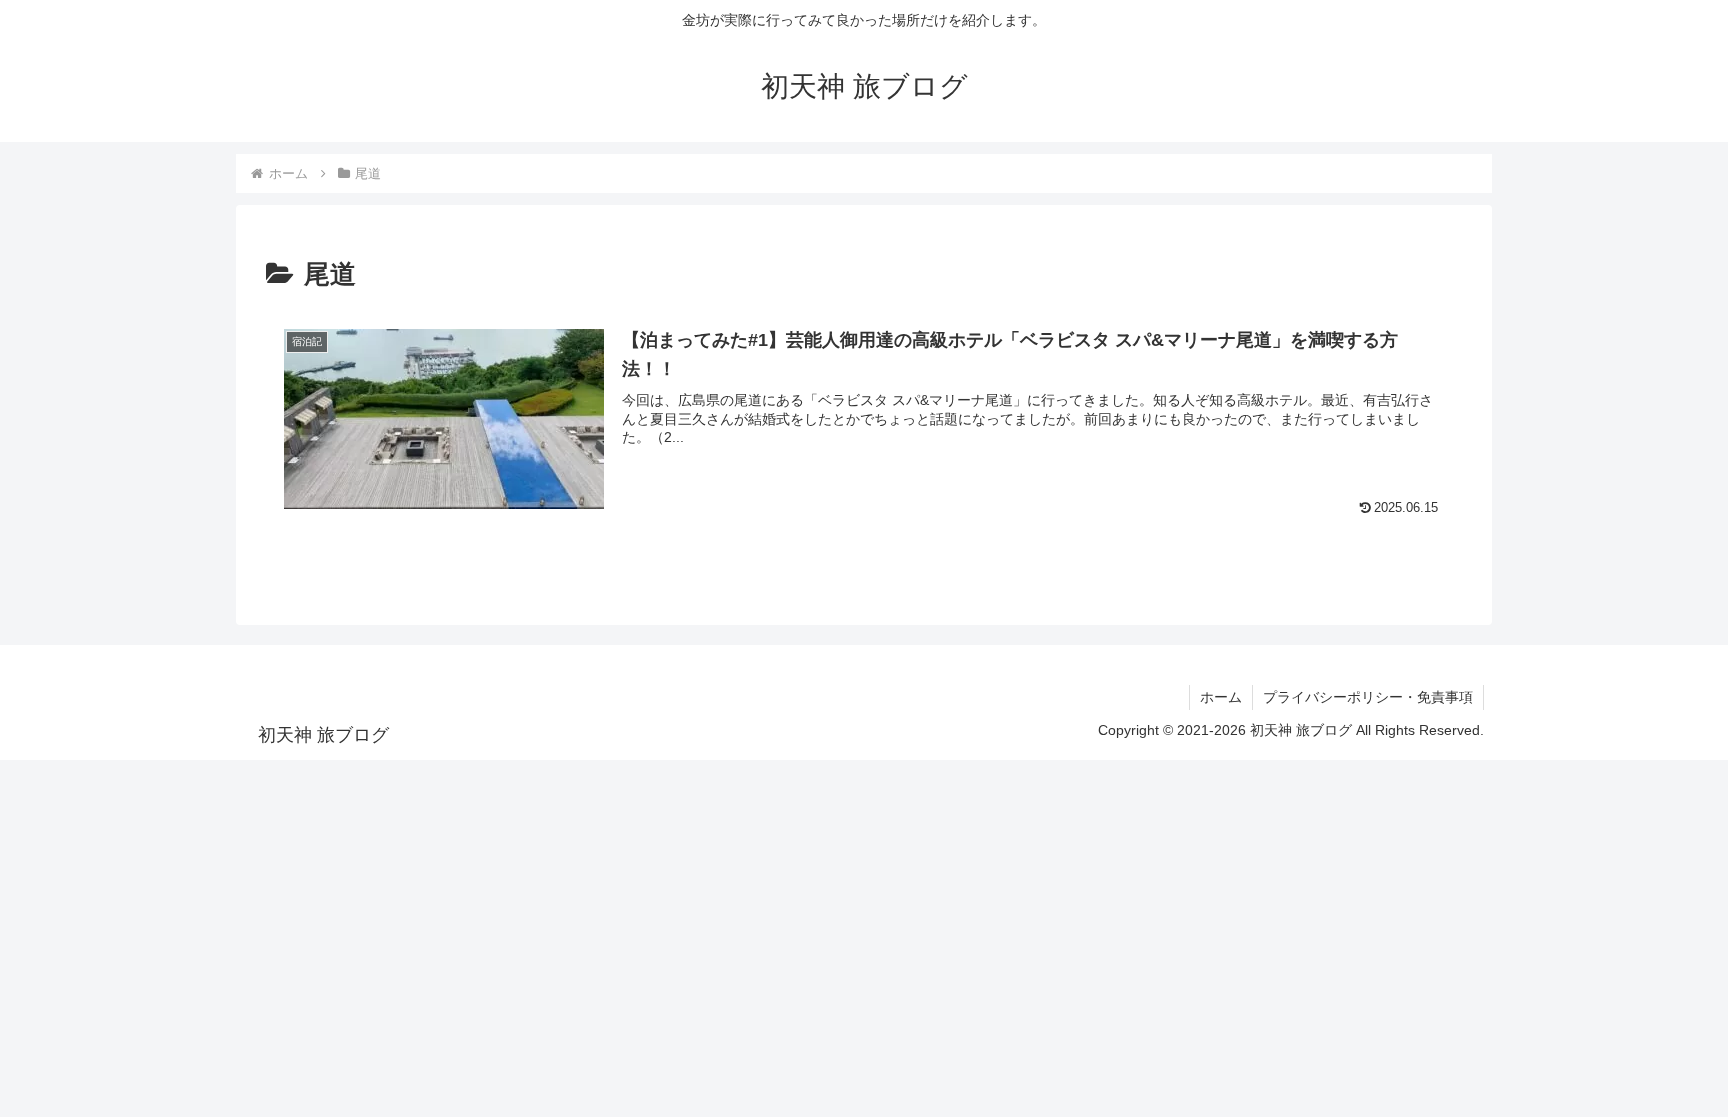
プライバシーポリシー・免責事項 (1368, 697)
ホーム (1221, 697)
